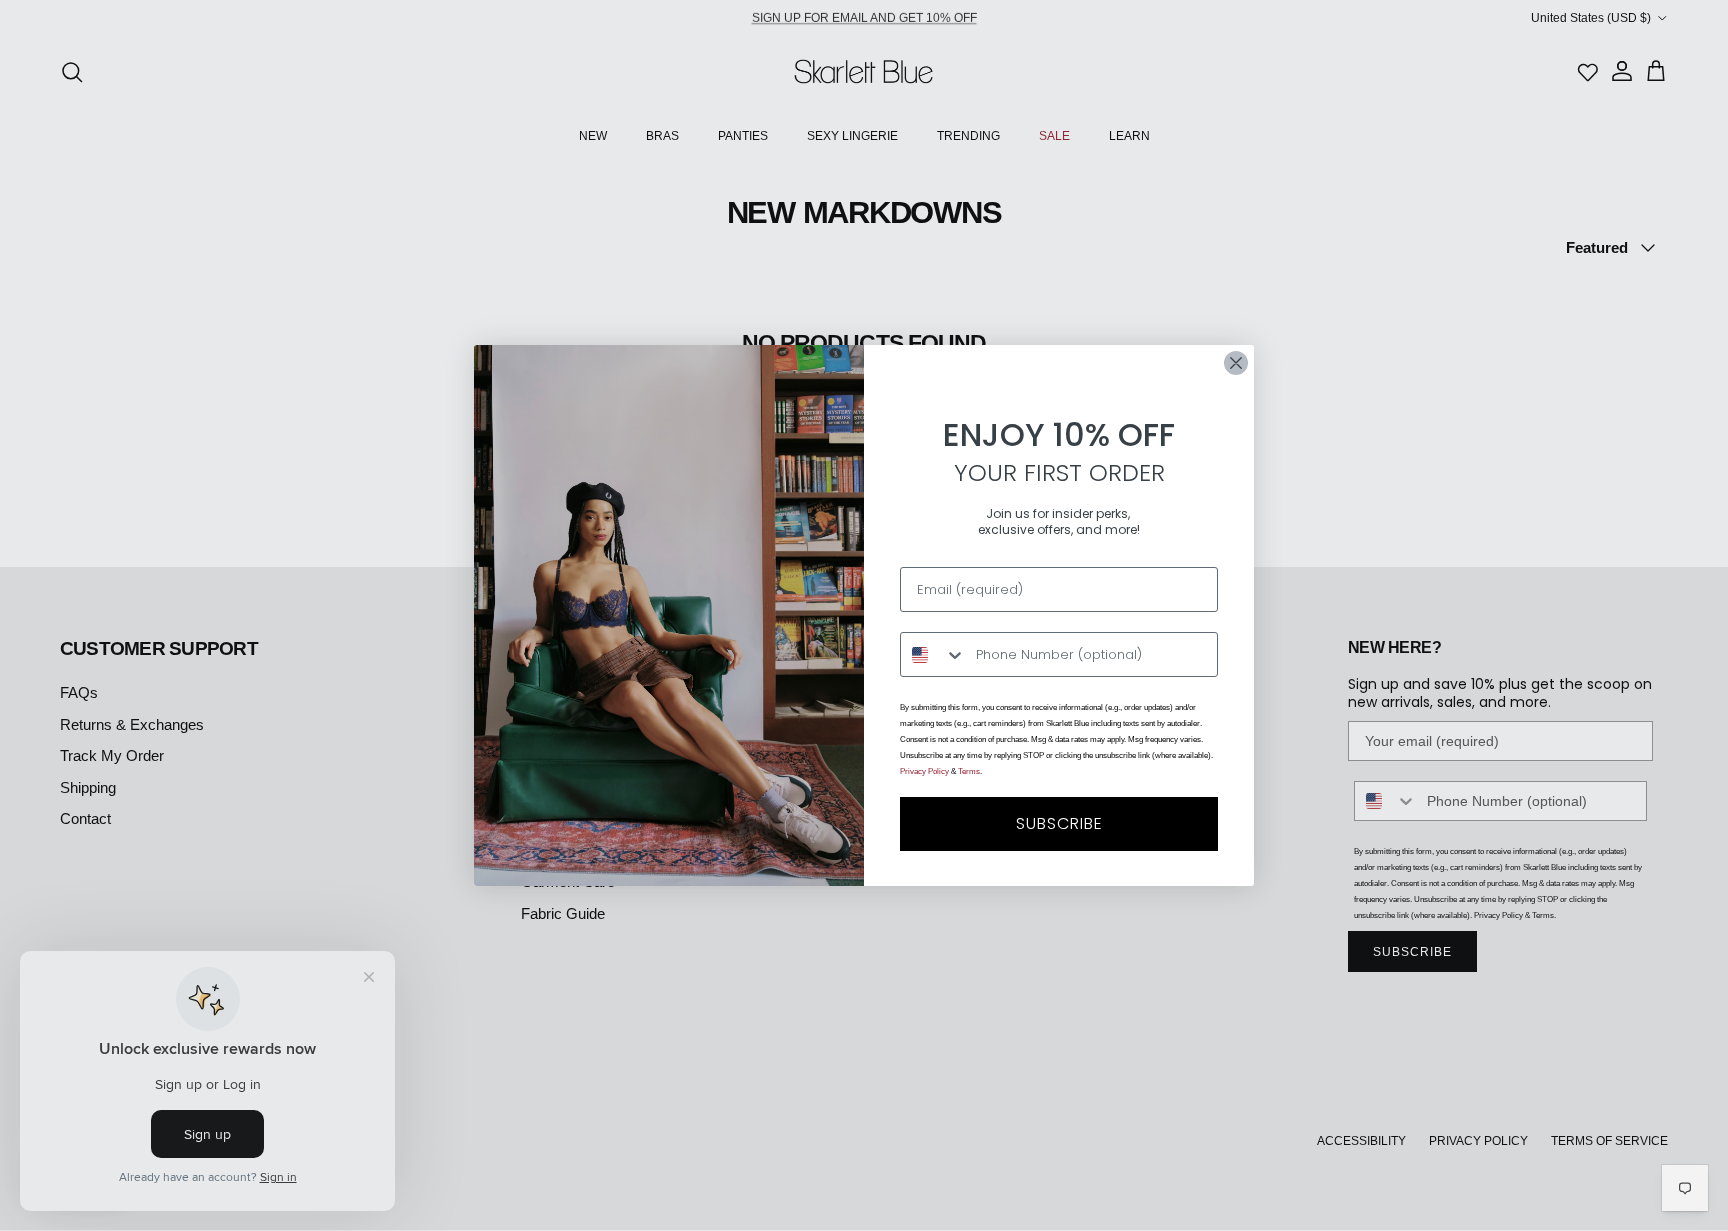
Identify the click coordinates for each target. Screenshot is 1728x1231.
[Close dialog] (1236, 363)
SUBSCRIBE (1059, 823)
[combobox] (933, 654)
